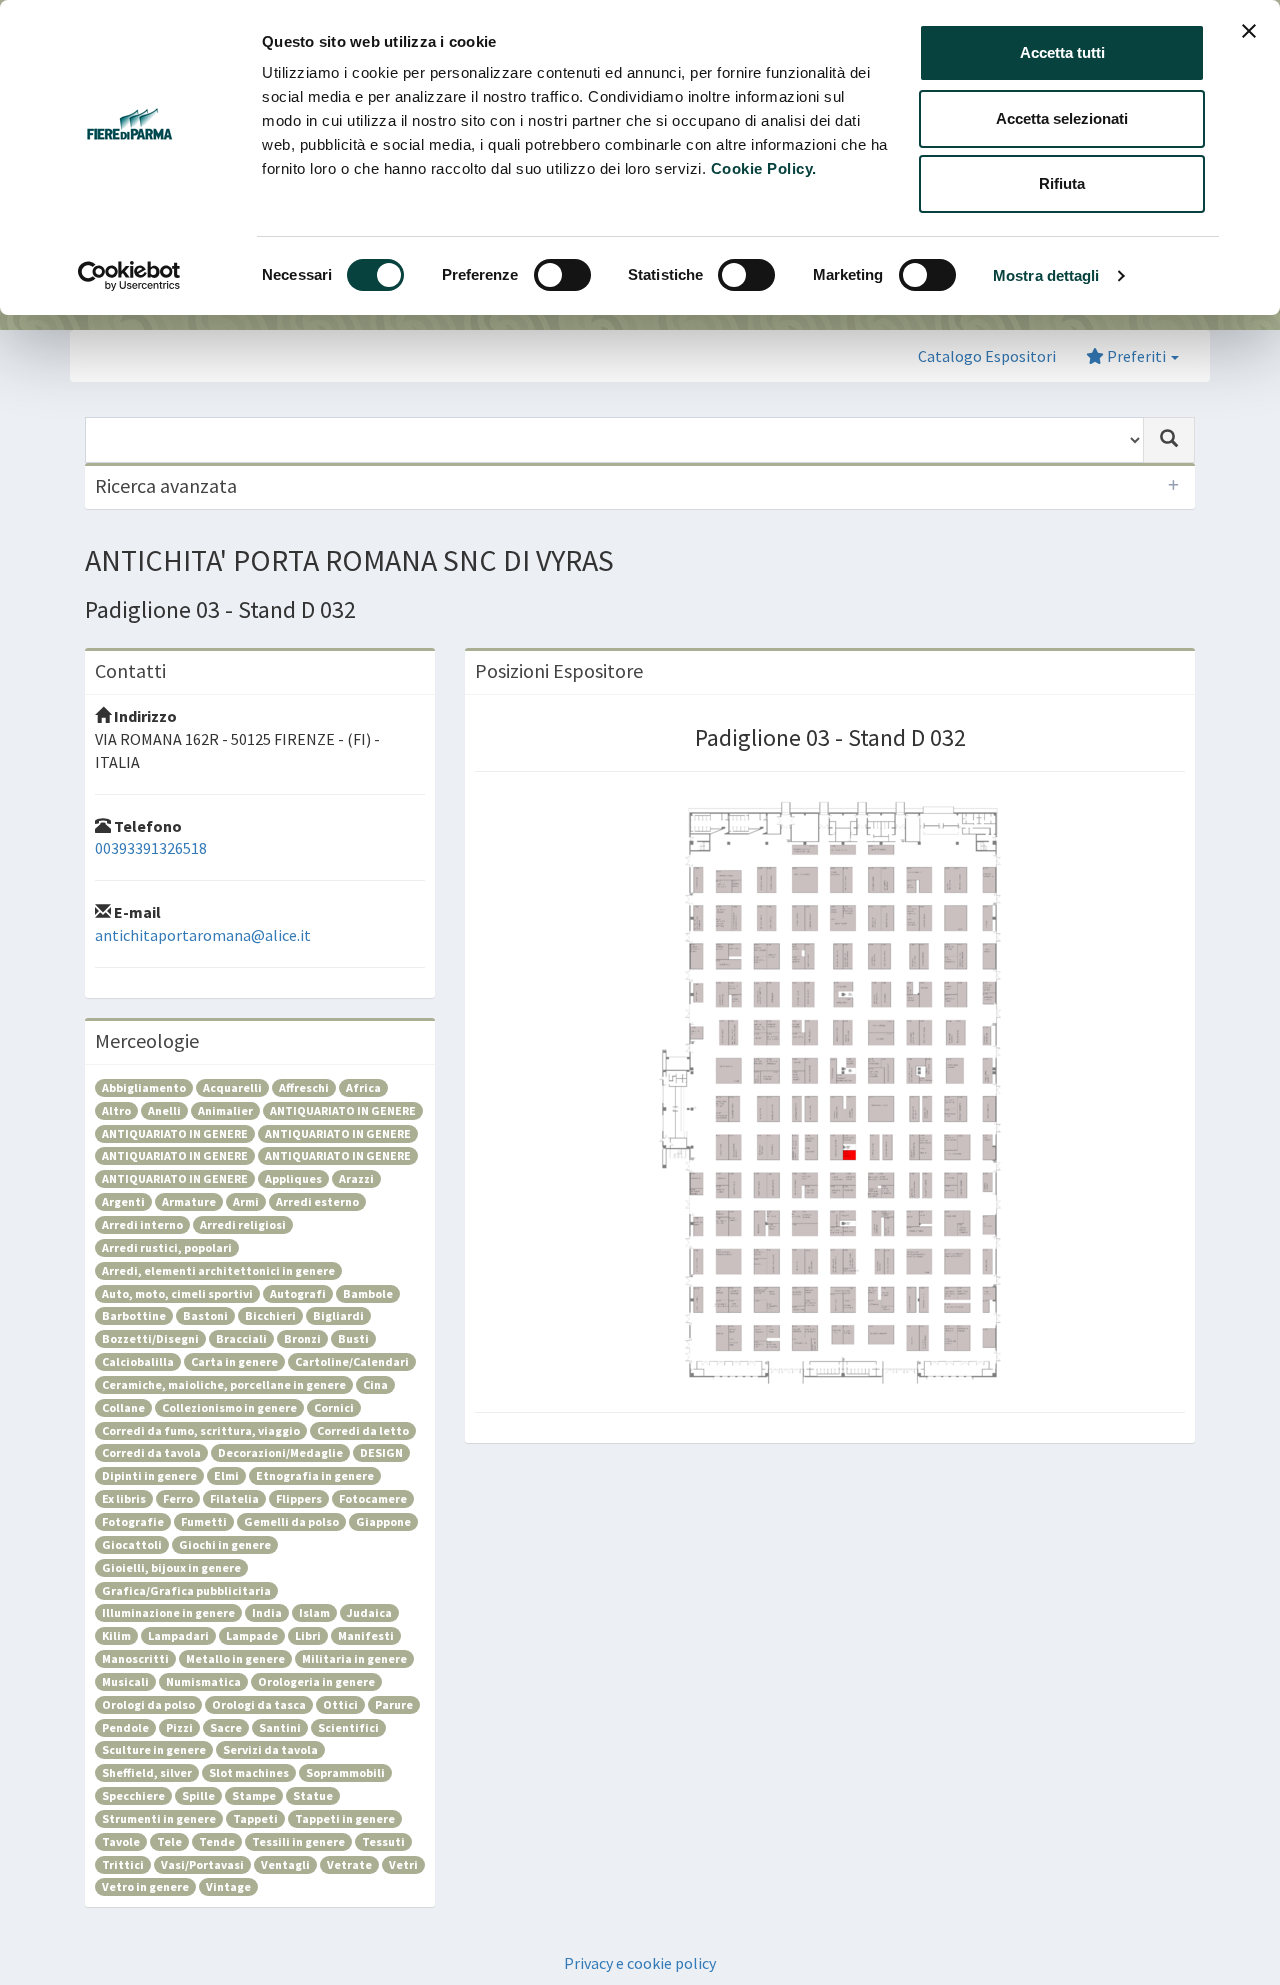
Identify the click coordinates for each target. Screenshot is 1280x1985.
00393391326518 (151, 848)
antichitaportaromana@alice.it (203, 935)
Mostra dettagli (1046, 275)
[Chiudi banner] (1249, 31)
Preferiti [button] (1136, 356)
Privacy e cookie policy (640, 1963)
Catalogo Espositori (987, 356)
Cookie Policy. (764, 168)
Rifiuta (1062, 183)
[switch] (562, 275)
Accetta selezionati (1062, 118)
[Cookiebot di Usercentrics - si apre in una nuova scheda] (129, 276)
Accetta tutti (1062, 52)
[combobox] (614, 440)
